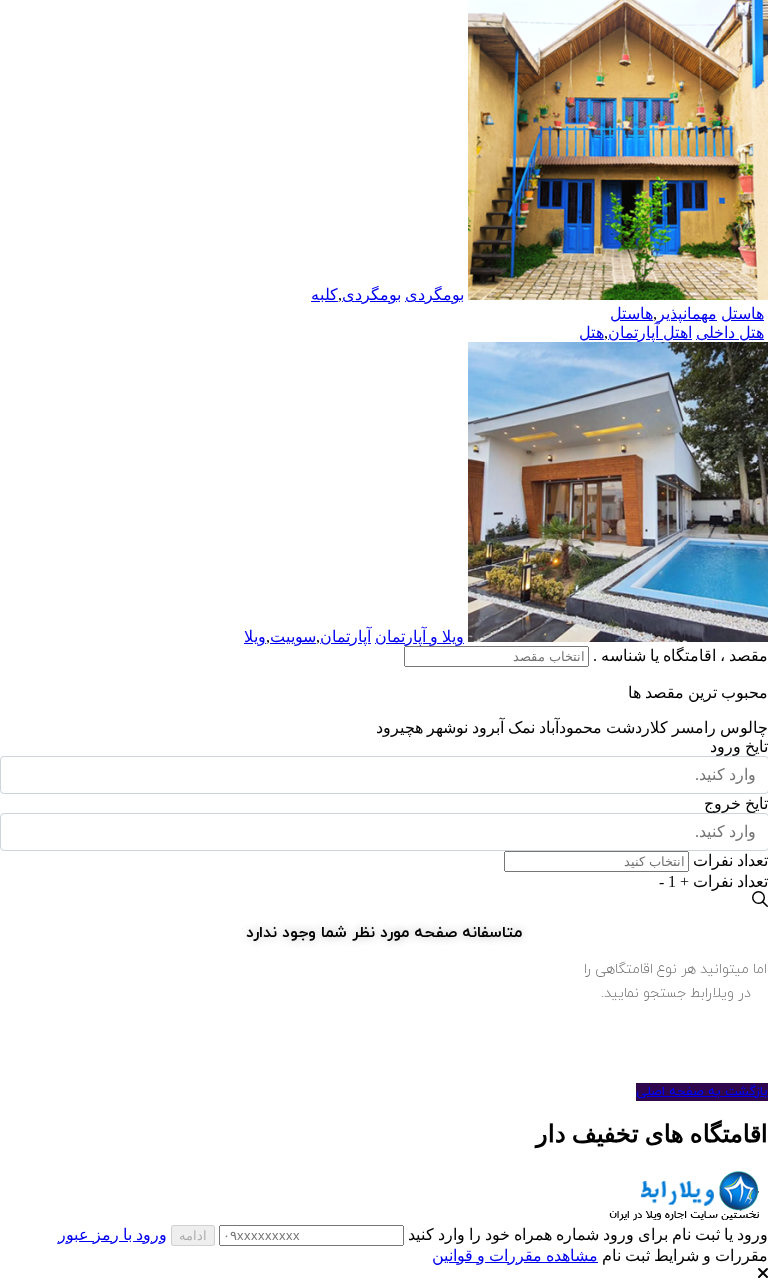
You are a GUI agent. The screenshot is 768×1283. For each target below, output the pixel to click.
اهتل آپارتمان (650, 332)
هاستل (631, 313)
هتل (591, 332)
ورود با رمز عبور (112, 1234)
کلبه (324, 294)
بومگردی (371, 294)
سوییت (293, 636)
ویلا (255, 636)
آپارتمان (345, 636)
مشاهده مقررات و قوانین (515, 1255)
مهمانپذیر (687, 313)
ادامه (193, 1235)
